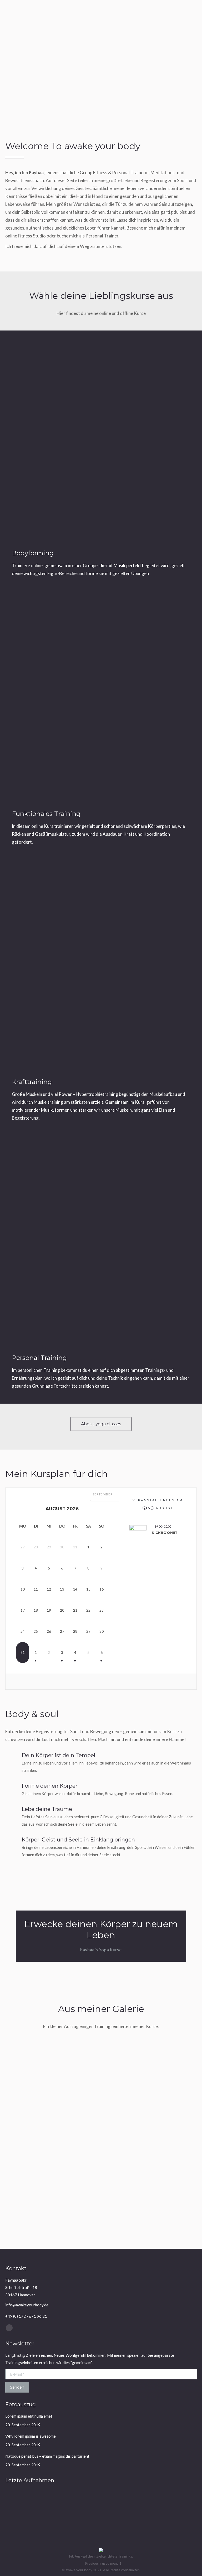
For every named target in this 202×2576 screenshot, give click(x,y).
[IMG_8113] (76, 2500)
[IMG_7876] (96, 2500)
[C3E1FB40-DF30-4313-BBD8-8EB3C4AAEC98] (137, 2500)
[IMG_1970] (36, 2500)
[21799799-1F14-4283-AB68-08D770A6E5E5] (157, 2500)
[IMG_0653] (15, 2520)
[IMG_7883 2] (76, 2172)
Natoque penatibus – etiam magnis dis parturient (47, 2456)
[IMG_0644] (56, 2520)
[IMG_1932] (127, 2069)
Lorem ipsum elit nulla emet (29, 2416)
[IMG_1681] (117, 2500)
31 (23, 1652)
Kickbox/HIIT (165, 1533)
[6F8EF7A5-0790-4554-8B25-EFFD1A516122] (177, 2500)
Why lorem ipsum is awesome (31, 2436)
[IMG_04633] (127, 2121)
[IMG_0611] (76, 2223)
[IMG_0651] (36, 2520)
